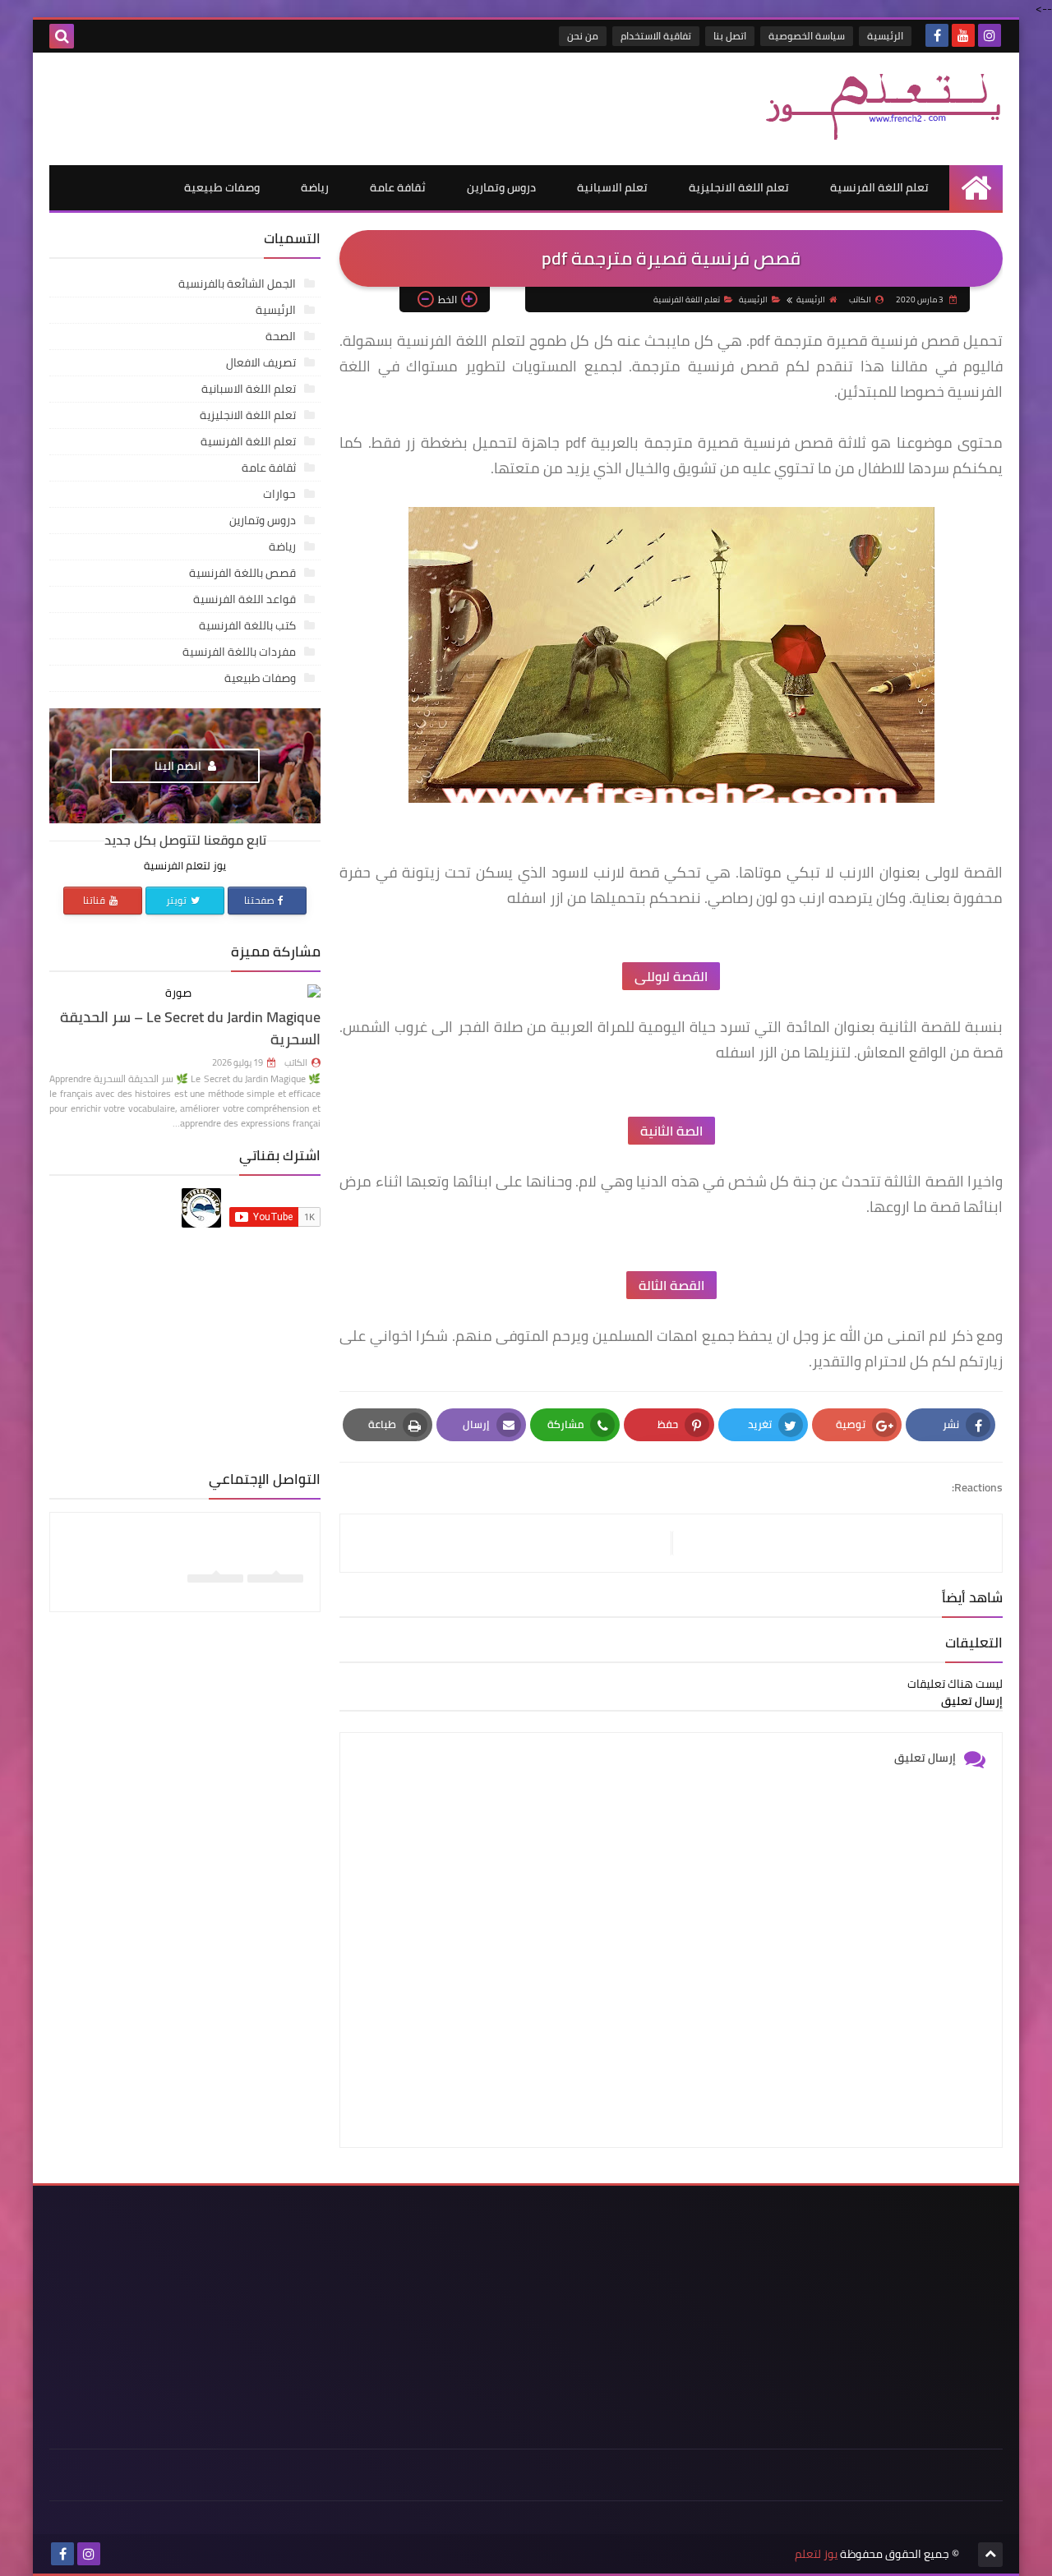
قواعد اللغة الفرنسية (245, 599)
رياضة (315, 187)
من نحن (583, 36)
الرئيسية (885, 36)
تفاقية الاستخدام (656, 36)
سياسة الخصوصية (807, 36)
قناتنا (95, 900)
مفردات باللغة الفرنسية (239, 652)
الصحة (281, 336)
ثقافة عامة (398, 187)
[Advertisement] (348, 106)
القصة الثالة (671, 1285)
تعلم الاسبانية (612, 187)
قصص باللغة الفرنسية (242, 573)
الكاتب (296, 1062)
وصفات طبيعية (222, 187)
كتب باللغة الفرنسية (247, 625)
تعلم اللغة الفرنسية (879, 187)
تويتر (178, 900)
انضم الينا (179, 766)
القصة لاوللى (671, 976)
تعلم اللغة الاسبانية (249, 389)
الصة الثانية (671, 1131)
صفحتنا (259, 900)
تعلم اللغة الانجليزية (739, 187)
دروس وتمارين (501, 187)
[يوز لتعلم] (884, 104)
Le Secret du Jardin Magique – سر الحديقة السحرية (190, 1028)
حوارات (279, 494)
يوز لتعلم (816, 2554)
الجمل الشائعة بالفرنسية (237, 283)
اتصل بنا (730, 36)
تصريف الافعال (261, 362)
